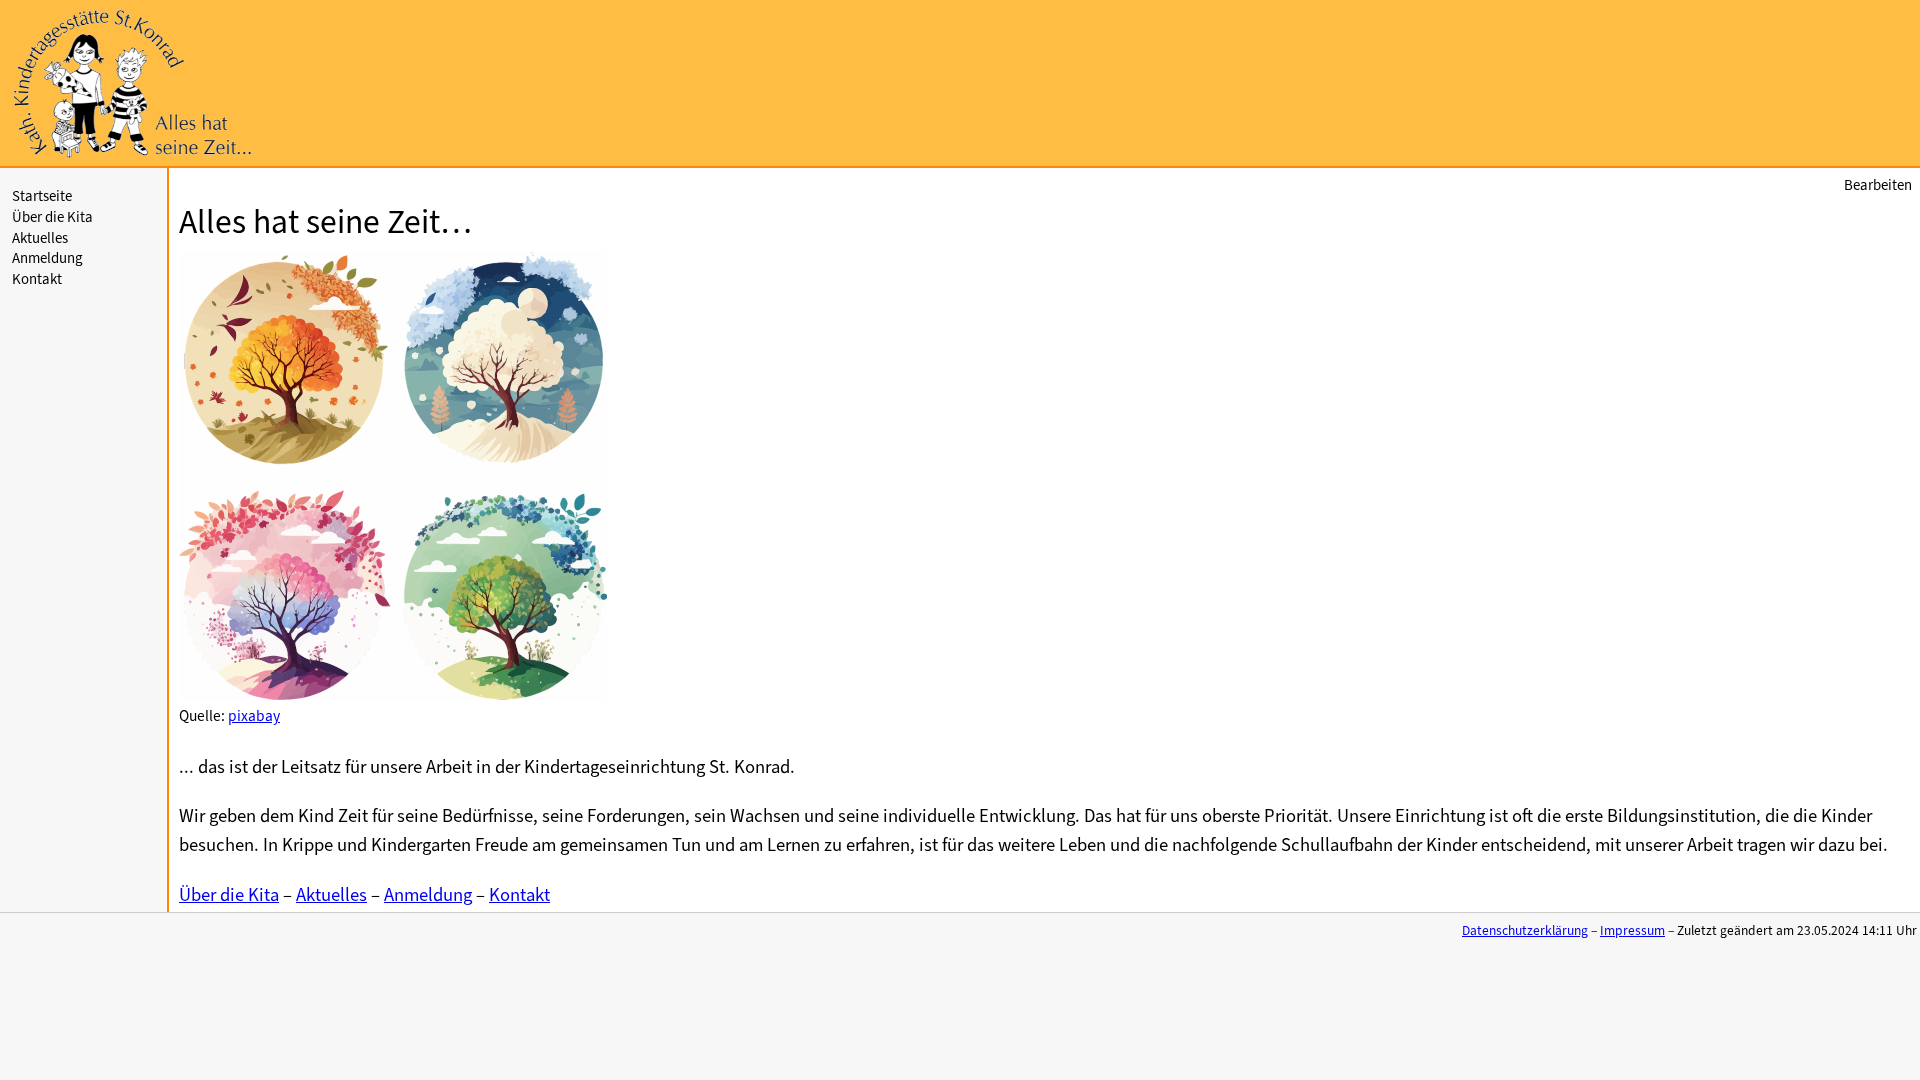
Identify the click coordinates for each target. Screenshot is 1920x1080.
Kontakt (37, 279)
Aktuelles (40, 238)
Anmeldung (47, 258)
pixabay (254, 716)
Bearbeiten (1878, 185)
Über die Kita (52, 217)
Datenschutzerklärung (1525, 930)
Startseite (42, 196)
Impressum (1632, 930)
